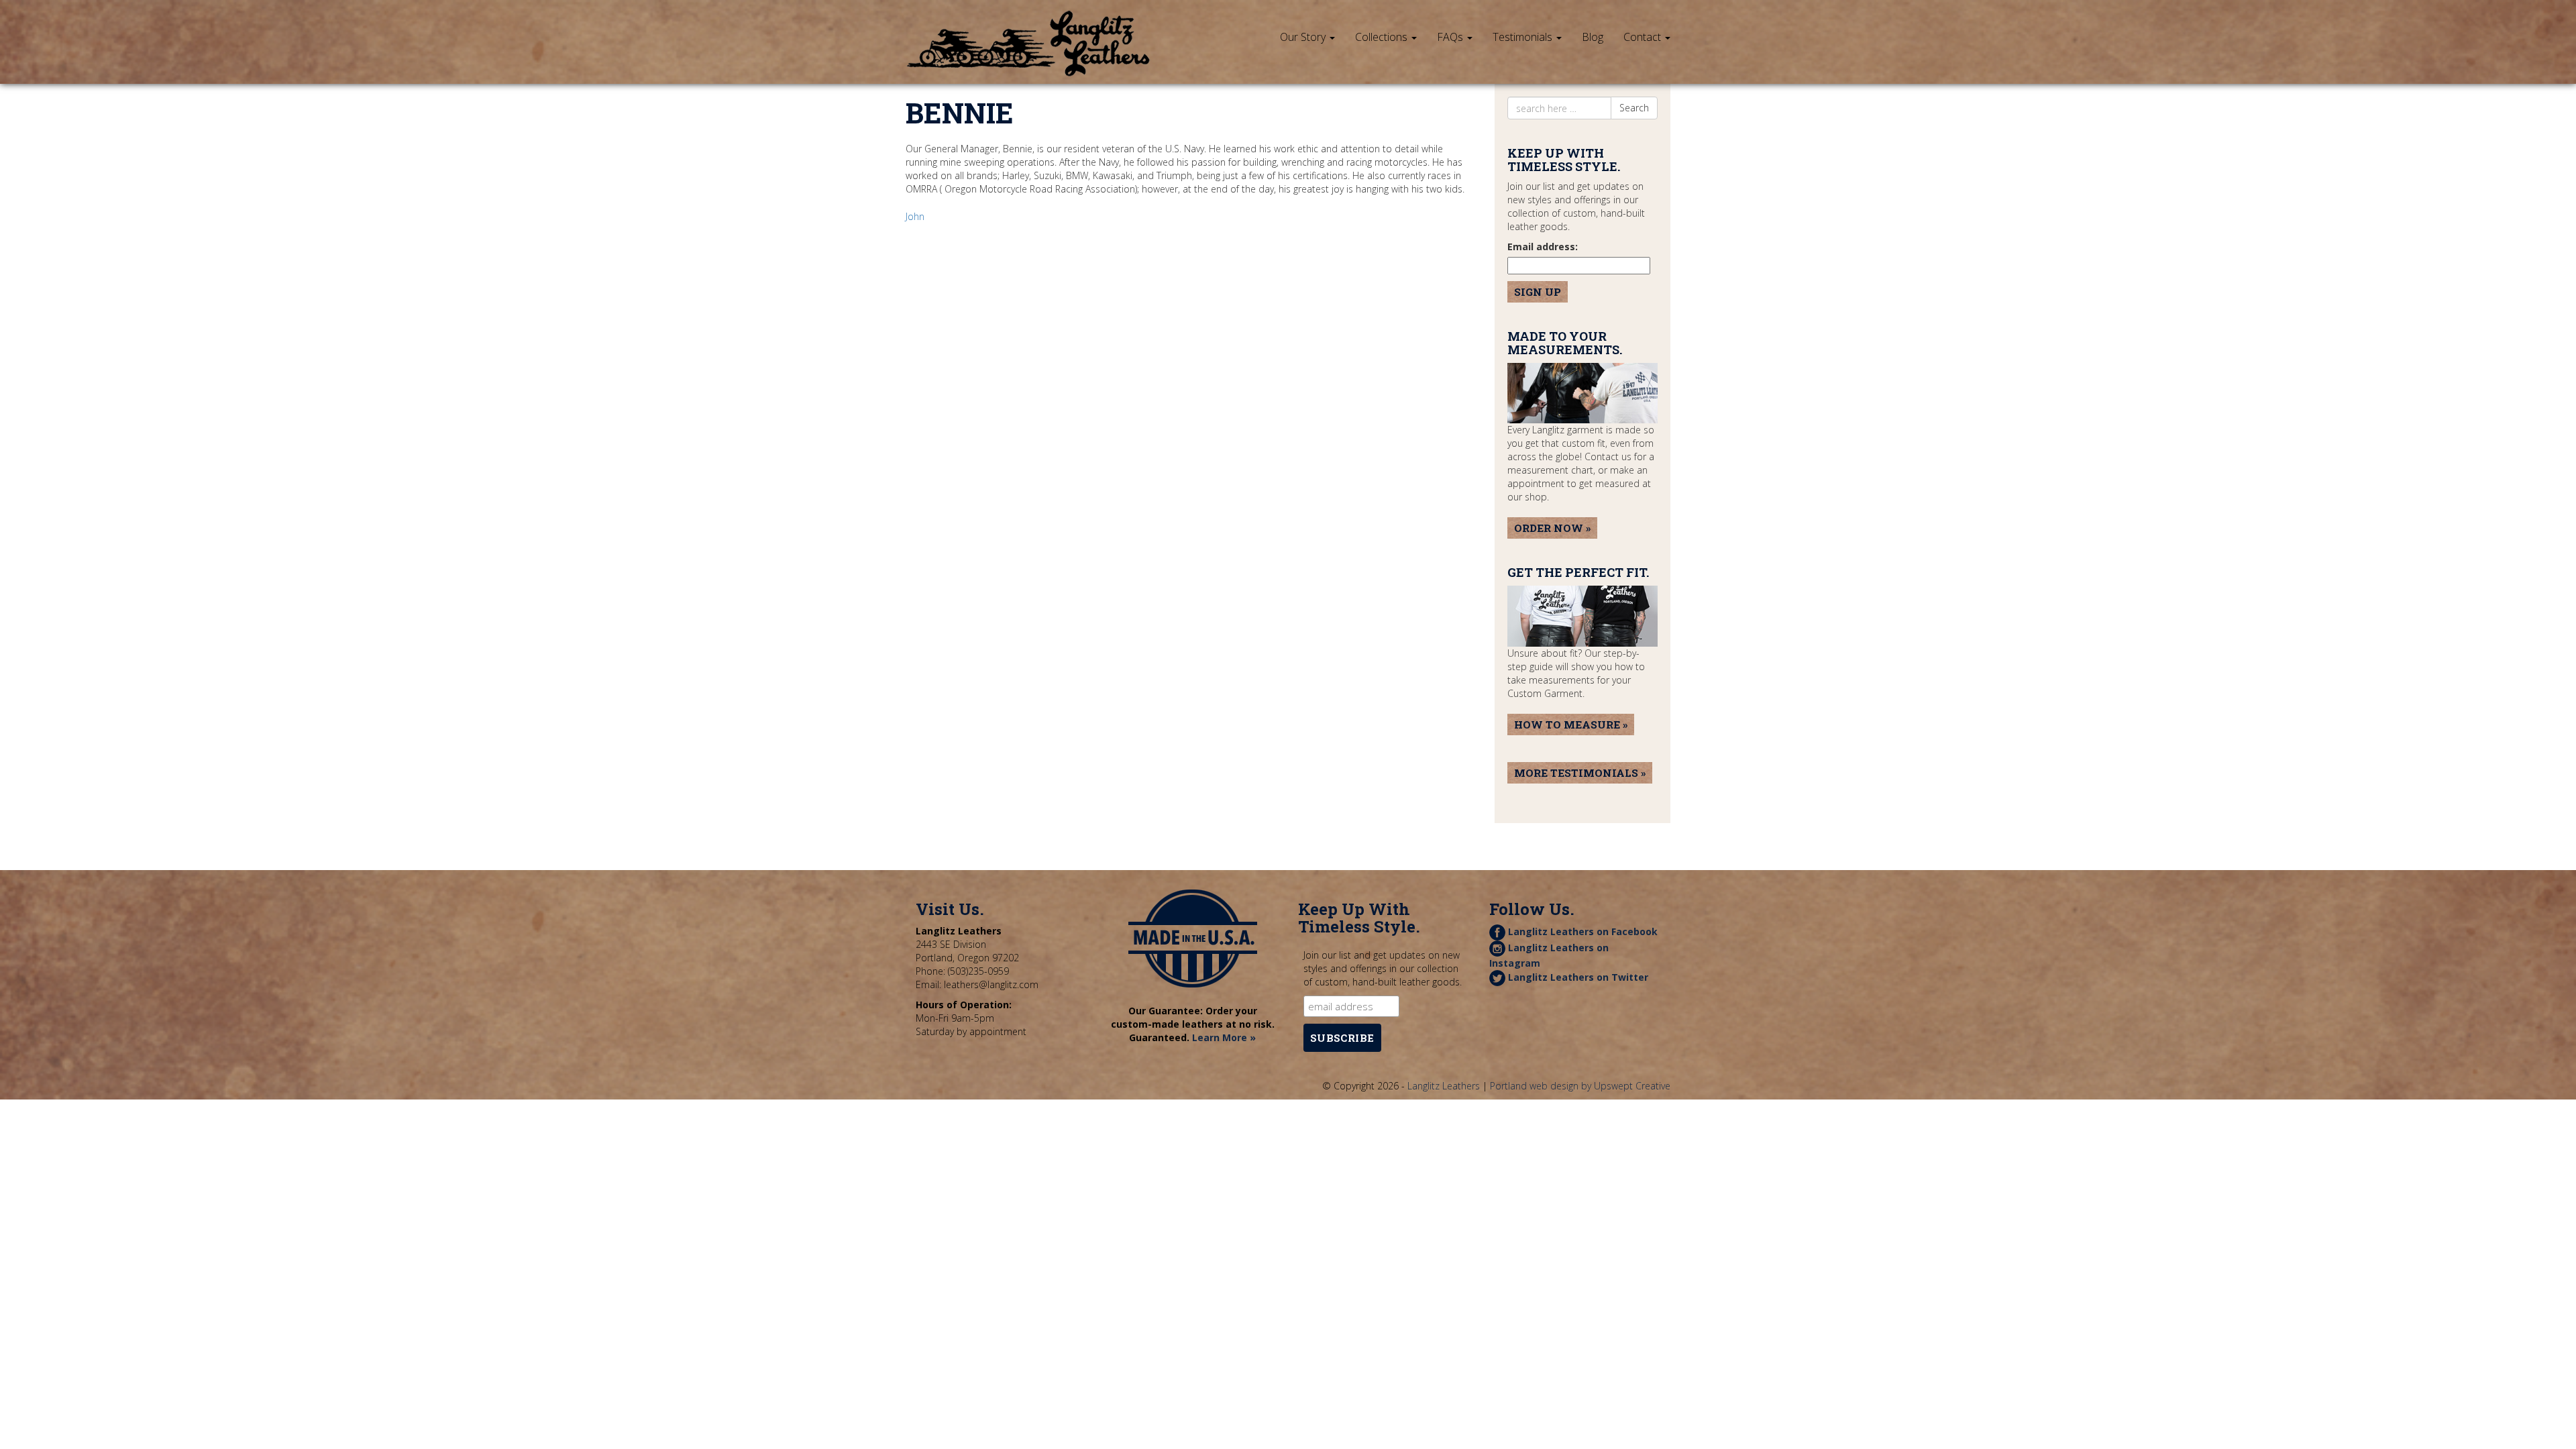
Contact (1644, 37)
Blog (1593, 37)
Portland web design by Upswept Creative (1580, 1086)
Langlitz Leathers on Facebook (1581, 931)
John (915, 216)
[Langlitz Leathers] (1028, 17)
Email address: (1543, 247)
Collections (1383, 37)
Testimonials (1524, 37)
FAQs (1451, 37)
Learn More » (1224, 1037)
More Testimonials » (1580, 773)
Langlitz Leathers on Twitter (1577, 977)
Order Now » (1552, 528)
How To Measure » (1571, 724)
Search (1634, 108)
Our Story (1304, 37)
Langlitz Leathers (1444, 1086)
